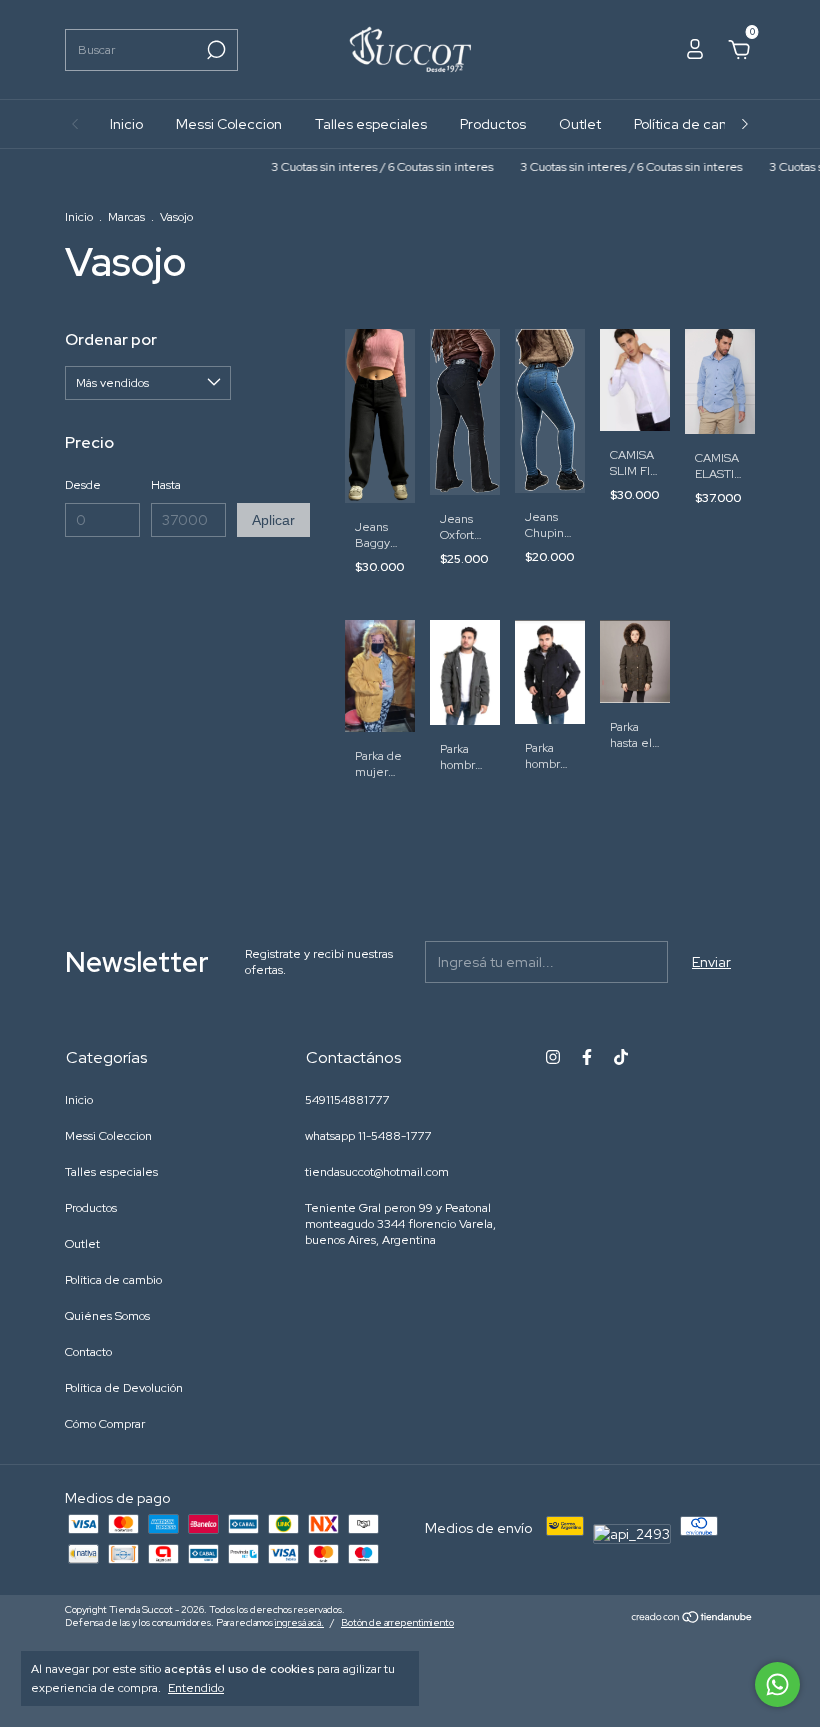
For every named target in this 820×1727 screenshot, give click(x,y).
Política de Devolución (124, 1388)
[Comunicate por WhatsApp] (777, 1684)
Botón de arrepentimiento (397, 1622)
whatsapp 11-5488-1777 (368, 1136)
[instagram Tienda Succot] (553, 1057)
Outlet (580, 124)
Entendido (196, 1688)
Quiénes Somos (107, 1316)
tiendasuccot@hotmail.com (377, 1172)
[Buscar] (214, 50)
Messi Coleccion (229, 124)
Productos (493, 124)
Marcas (126, 217)
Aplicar (273, 520)
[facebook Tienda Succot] (587, 1057)
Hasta (166, 485)
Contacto (88, 1352)
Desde (83, 485)
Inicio (126, 124)
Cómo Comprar (105, 1424)
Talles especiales (371, 124)
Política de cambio (692, 124)
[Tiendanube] (692, 1619)
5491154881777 (347, 1100)
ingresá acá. (299, 1622)
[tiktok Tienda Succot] (621, 1057)
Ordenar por (111, 339)
